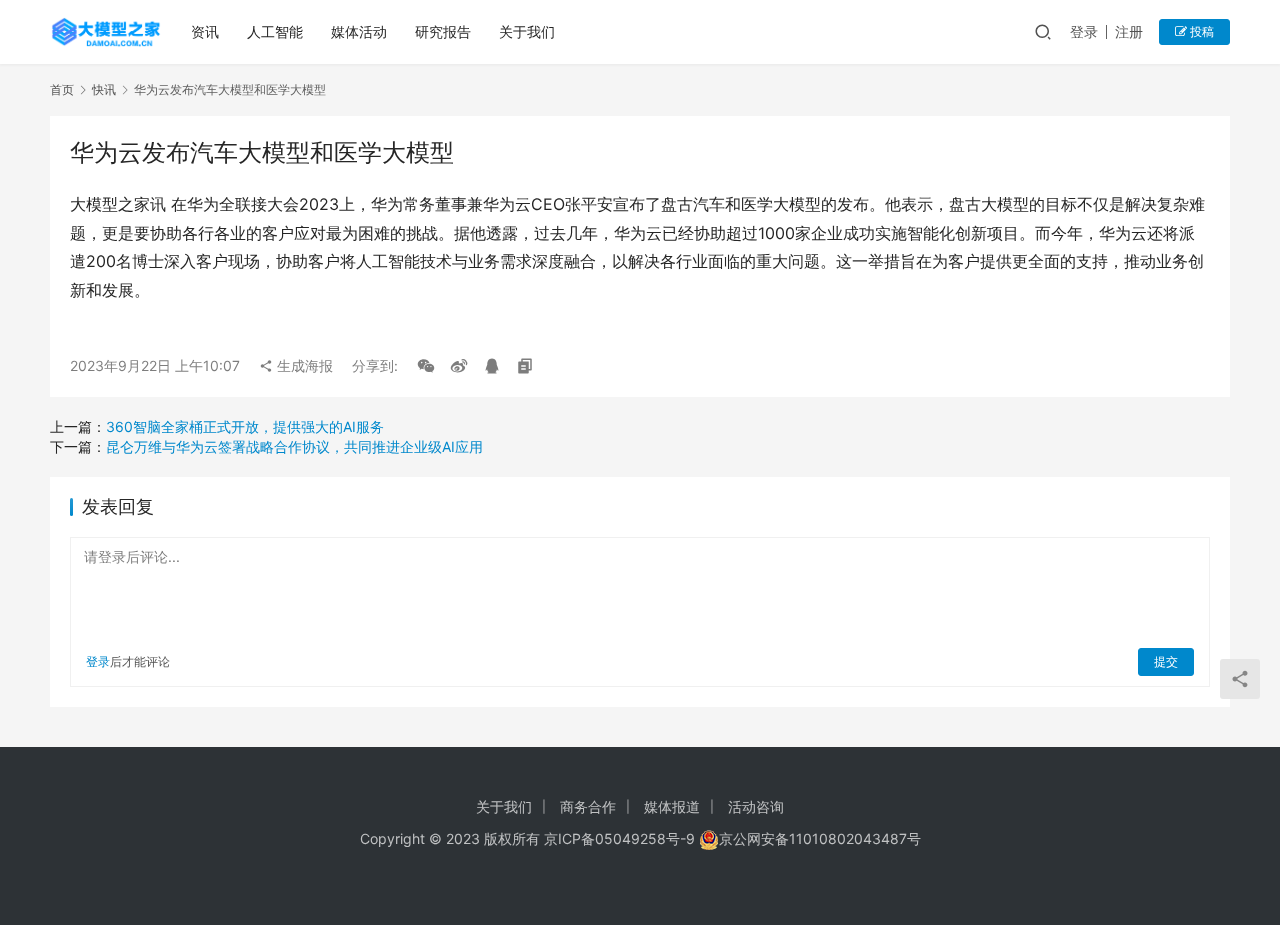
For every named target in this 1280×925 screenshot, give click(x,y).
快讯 (104, 89)
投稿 (1200, 31)
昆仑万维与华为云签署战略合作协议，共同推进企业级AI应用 (294, 446)
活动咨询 (756, 806)
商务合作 (588, 806)
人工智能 (275, 31)
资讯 (205, 31)
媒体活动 (359, 31)
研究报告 (443, 31)
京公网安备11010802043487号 (820, 838)
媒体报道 (672, 806)
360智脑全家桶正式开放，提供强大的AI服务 (245, 426)
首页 (62, 89)
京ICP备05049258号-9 (619, 838)
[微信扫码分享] (426, 366)
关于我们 (527, 31)
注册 (1129, 31)
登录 (1084, 31)
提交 (1166, 661)
